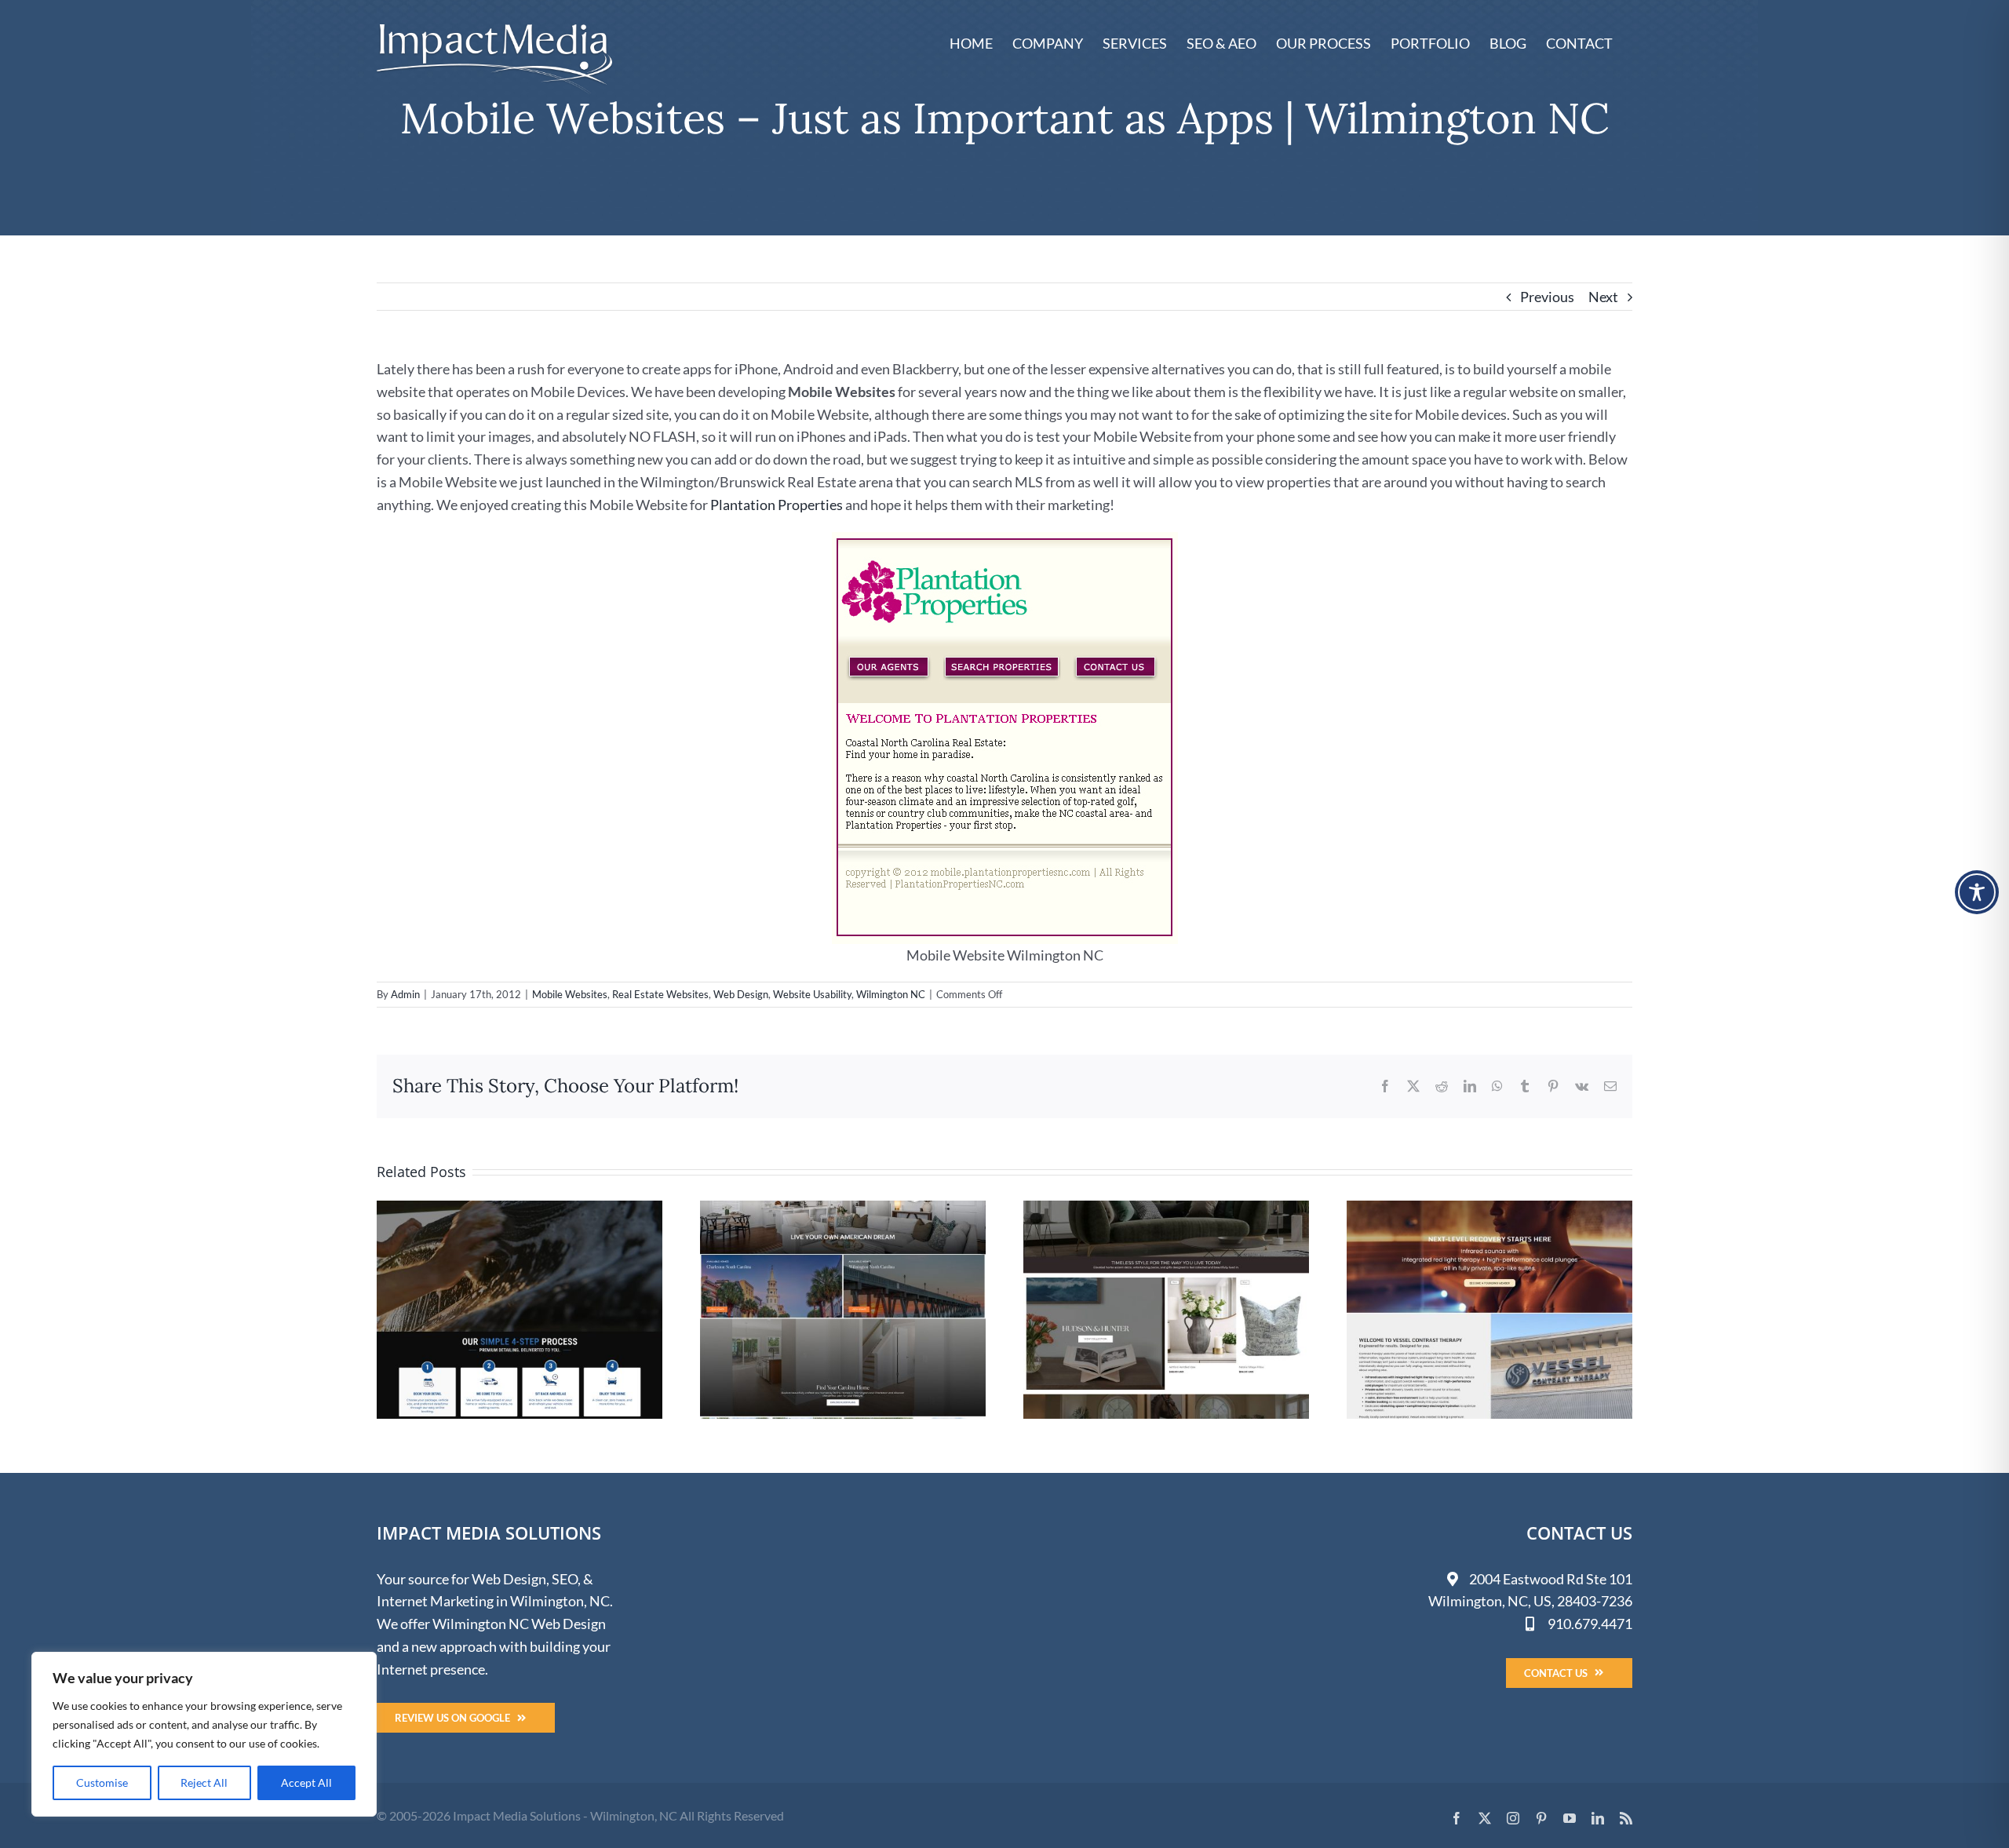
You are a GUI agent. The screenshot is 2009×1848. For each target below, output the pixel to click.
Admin (405, 994)
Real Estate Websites (660, 994)
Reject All (204, 1782)
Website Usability (812, 994)
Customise (102, 1782)
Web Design (741, 994)
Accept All (306, 1782)
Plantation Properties (775, 505)
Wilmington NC (891, 994)
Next (1603, 297)
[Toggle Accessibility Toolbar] (1977, 892)
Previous (1547, 297)
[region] (204, 1734)
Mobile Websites (570, 994)
